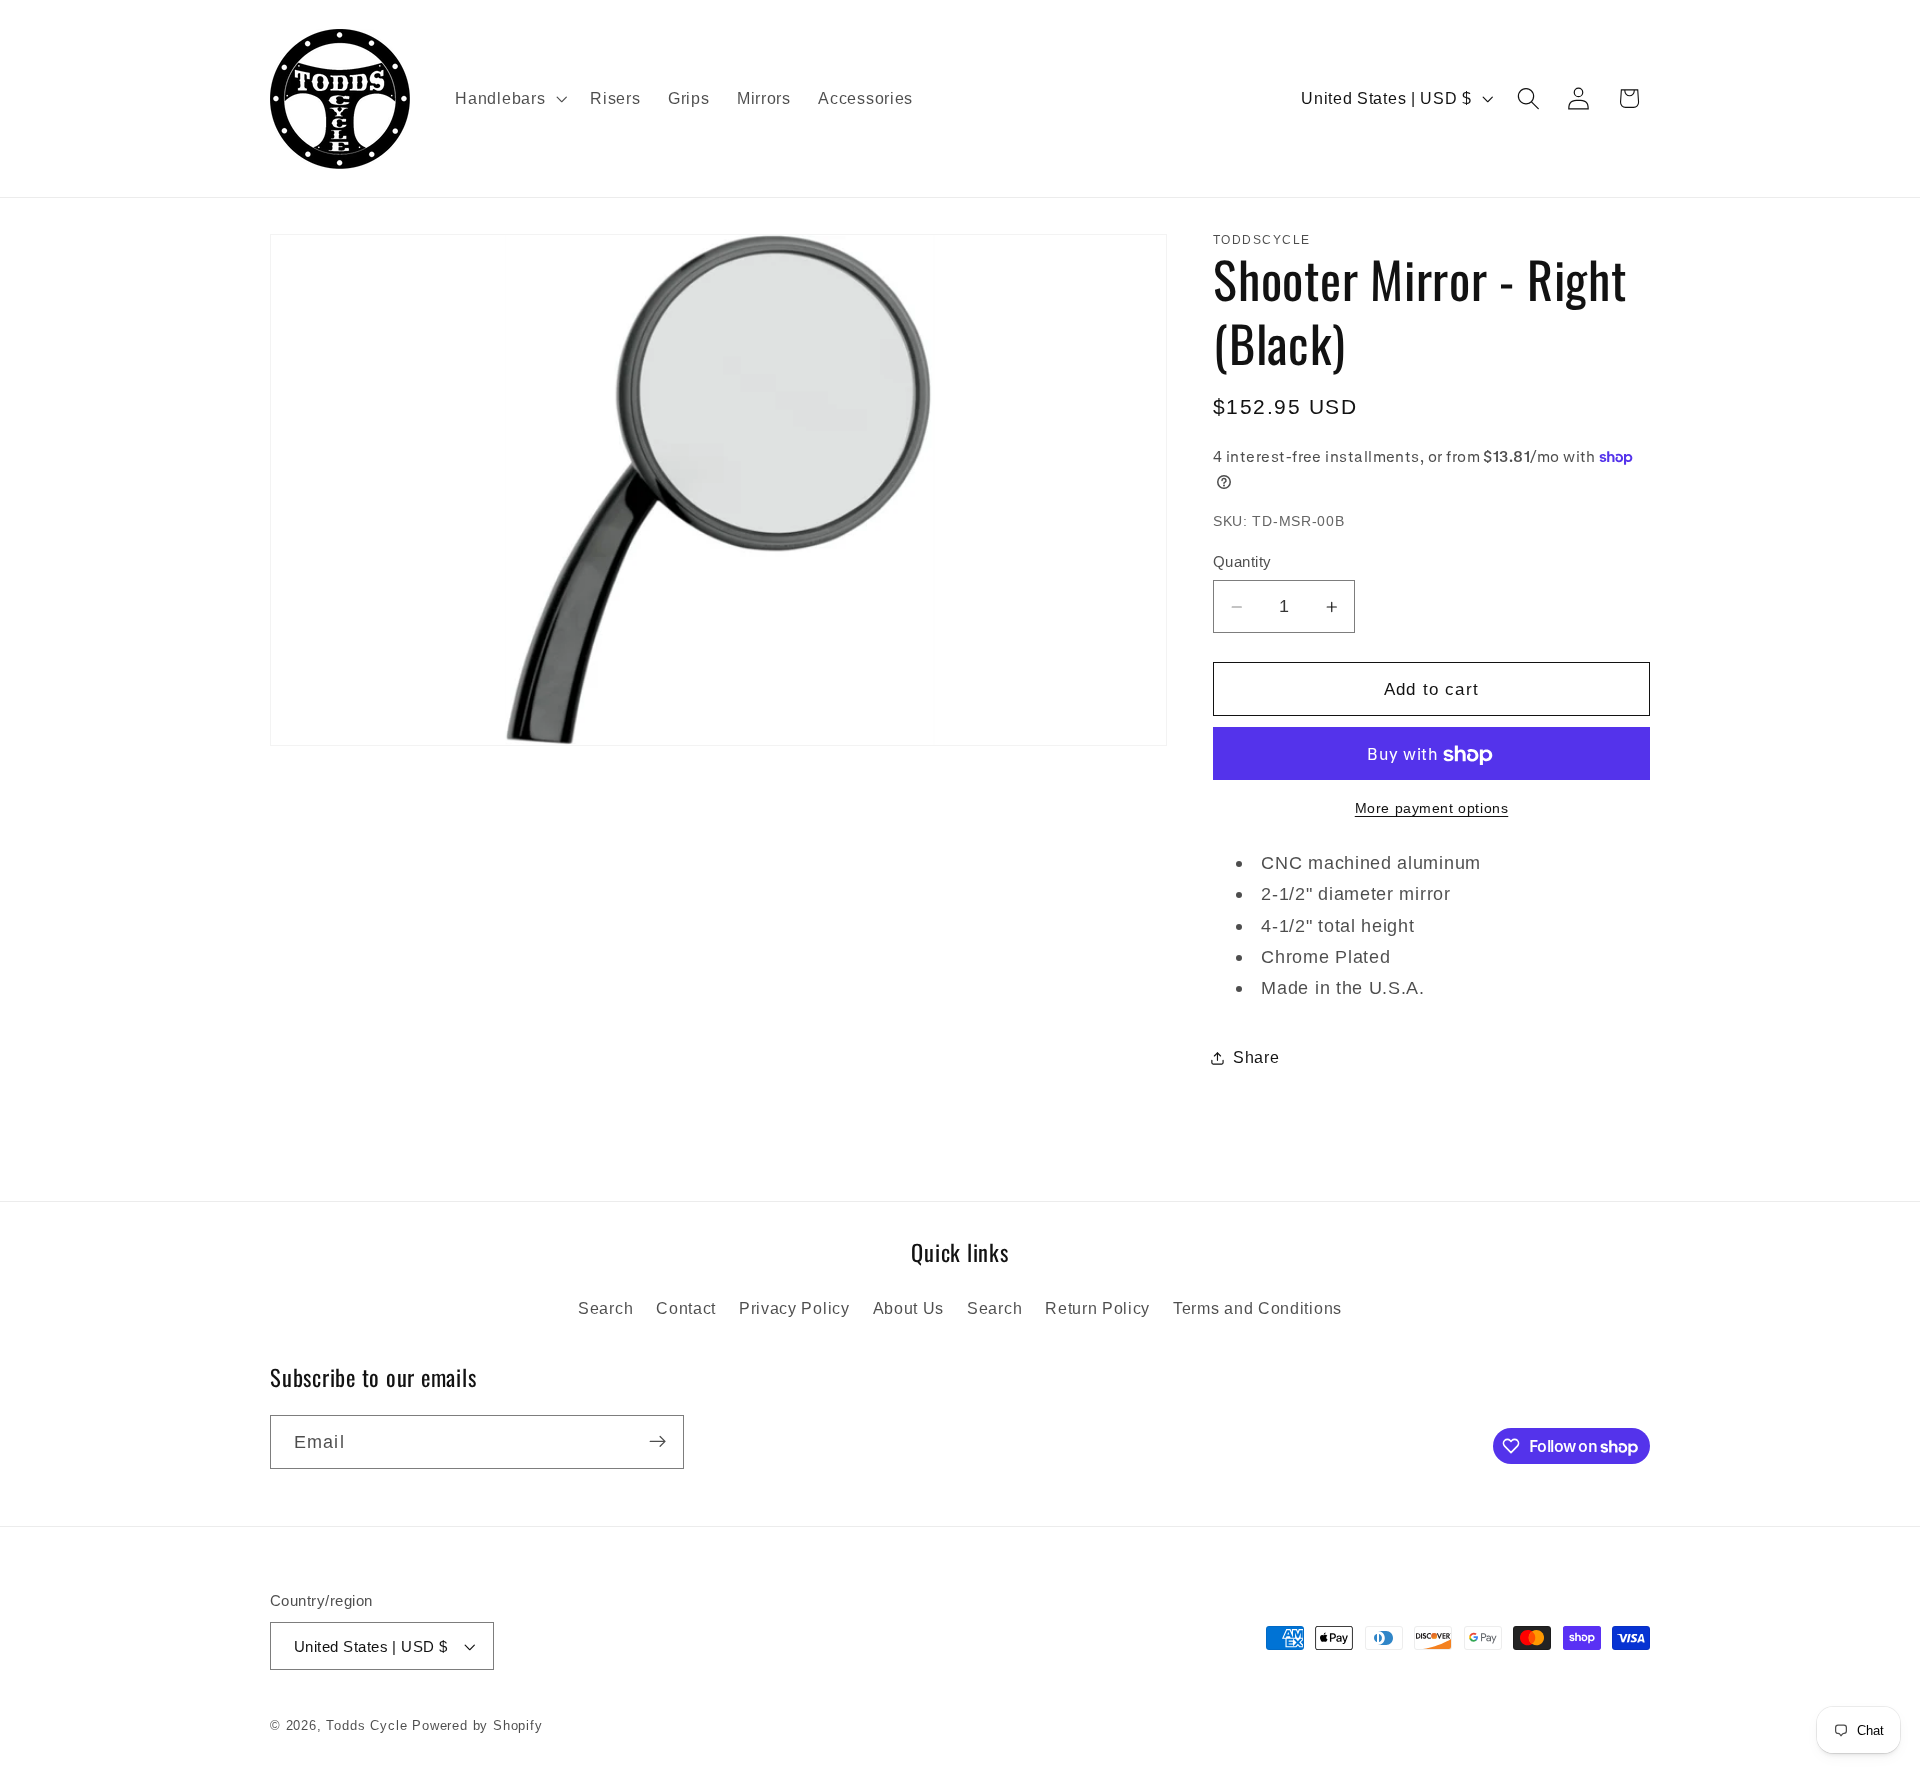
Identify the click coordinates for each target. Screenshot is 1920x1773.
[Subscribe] (657, 1442)
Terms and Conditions (1257, 1308)
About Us (909, 1308)
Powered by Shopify (477, 1726)
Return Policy (1097, 1308)
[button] (509, 99)
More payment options (1432, 808)
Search (605, 1308)
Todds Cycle (366, 1726)
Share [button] (1256, 1057)
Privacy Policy (794, 1308)
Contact (686, 1308)
